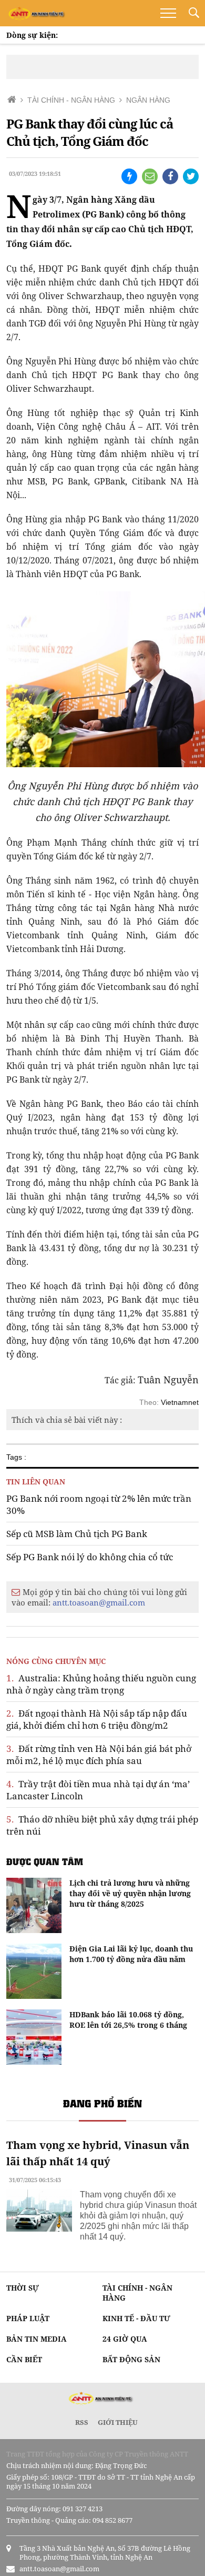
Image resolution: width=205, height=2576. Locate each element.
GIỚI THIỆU (118, 2422)
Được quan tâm (45, 1861)
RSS (82, 2422)
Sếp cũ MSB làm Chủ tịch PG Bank (77, 1534)
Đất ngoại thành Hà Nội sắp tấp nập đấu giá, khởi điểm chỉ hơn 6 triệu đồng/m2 (97, 1719)
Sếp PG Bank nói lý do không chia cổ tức (90, 1557)
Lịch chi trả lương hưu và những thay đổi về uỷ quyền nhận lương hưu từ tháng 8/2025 (130, 1893)
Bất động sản (131, 2359)
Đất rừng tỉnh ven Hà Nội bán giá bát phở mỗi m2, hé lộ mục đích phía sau (99, 1755)
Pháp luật (28, 2318)
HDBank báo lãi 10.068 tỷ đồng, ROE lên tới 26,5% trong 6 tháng (128, 2020)
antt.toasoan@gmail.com (99, 1602)
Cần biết (24, 2359)
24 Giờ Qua (125, 2339)
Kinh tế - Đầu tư (136, 2318)
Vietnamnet (180, 1402)
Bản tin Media (37, 2339)
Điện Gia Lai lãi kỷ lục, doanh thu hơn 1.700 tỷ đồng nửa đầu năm (131, 1954)
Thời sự (23, 2288)
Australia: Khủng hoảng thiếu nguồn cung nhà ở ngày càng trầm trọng (101, 1684)
